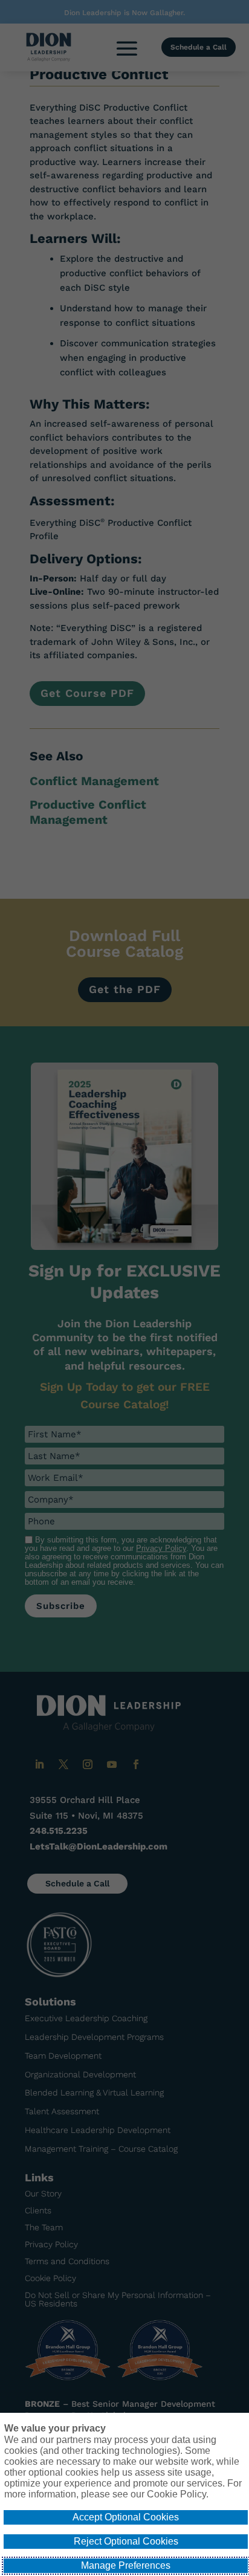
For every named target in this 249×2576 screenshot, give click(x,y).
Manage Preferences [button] (126, 2565)
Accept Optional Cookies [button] (126, 2517)
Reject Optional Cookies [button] (126, 2541)
